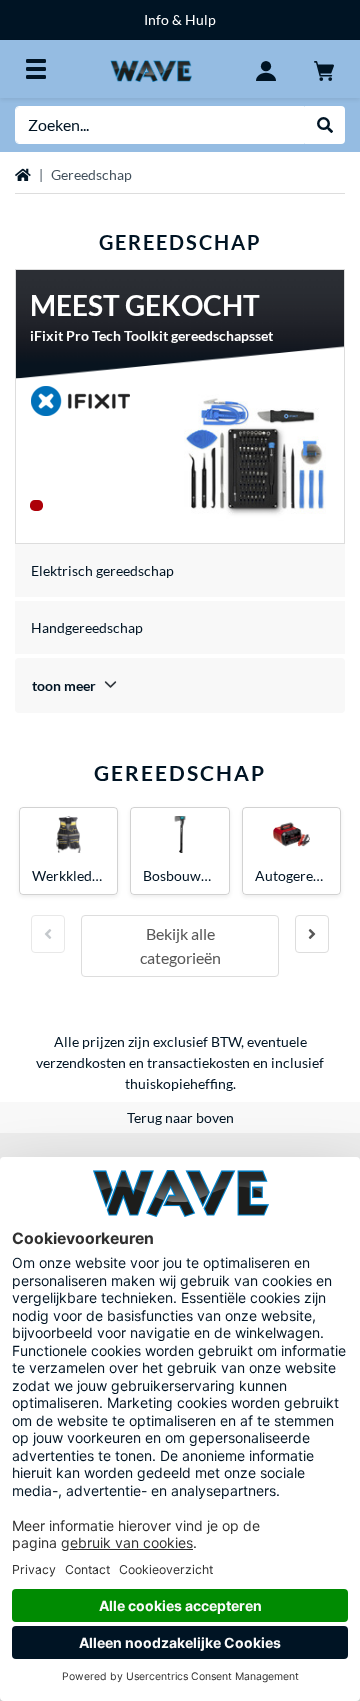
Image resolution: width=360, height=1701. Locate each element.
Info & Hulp (180, 19)
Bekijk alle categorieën (180, 945)
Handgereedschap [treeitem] (87, 627)
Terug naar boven (180, 1117)
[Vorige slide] (48, 934)
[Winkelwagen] (324, 69)
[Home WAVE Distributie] (150, 68)
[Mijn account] (266, 69)
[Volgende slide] (312, 934)
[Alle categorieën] (36, 69)
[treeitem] (180, 685)
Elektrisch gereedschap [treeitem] (102, 570)
